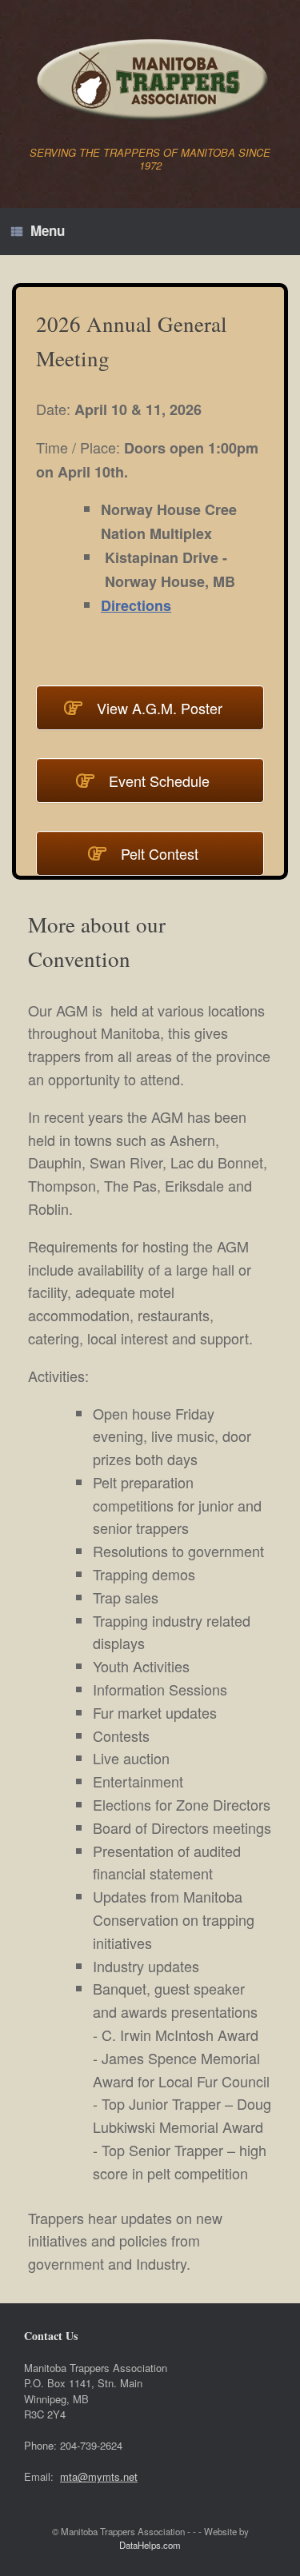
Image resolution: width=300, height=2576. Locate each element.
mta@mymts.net (99, 2476)
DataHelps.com (150, 2545)
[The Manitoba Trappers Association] (150, 79)
